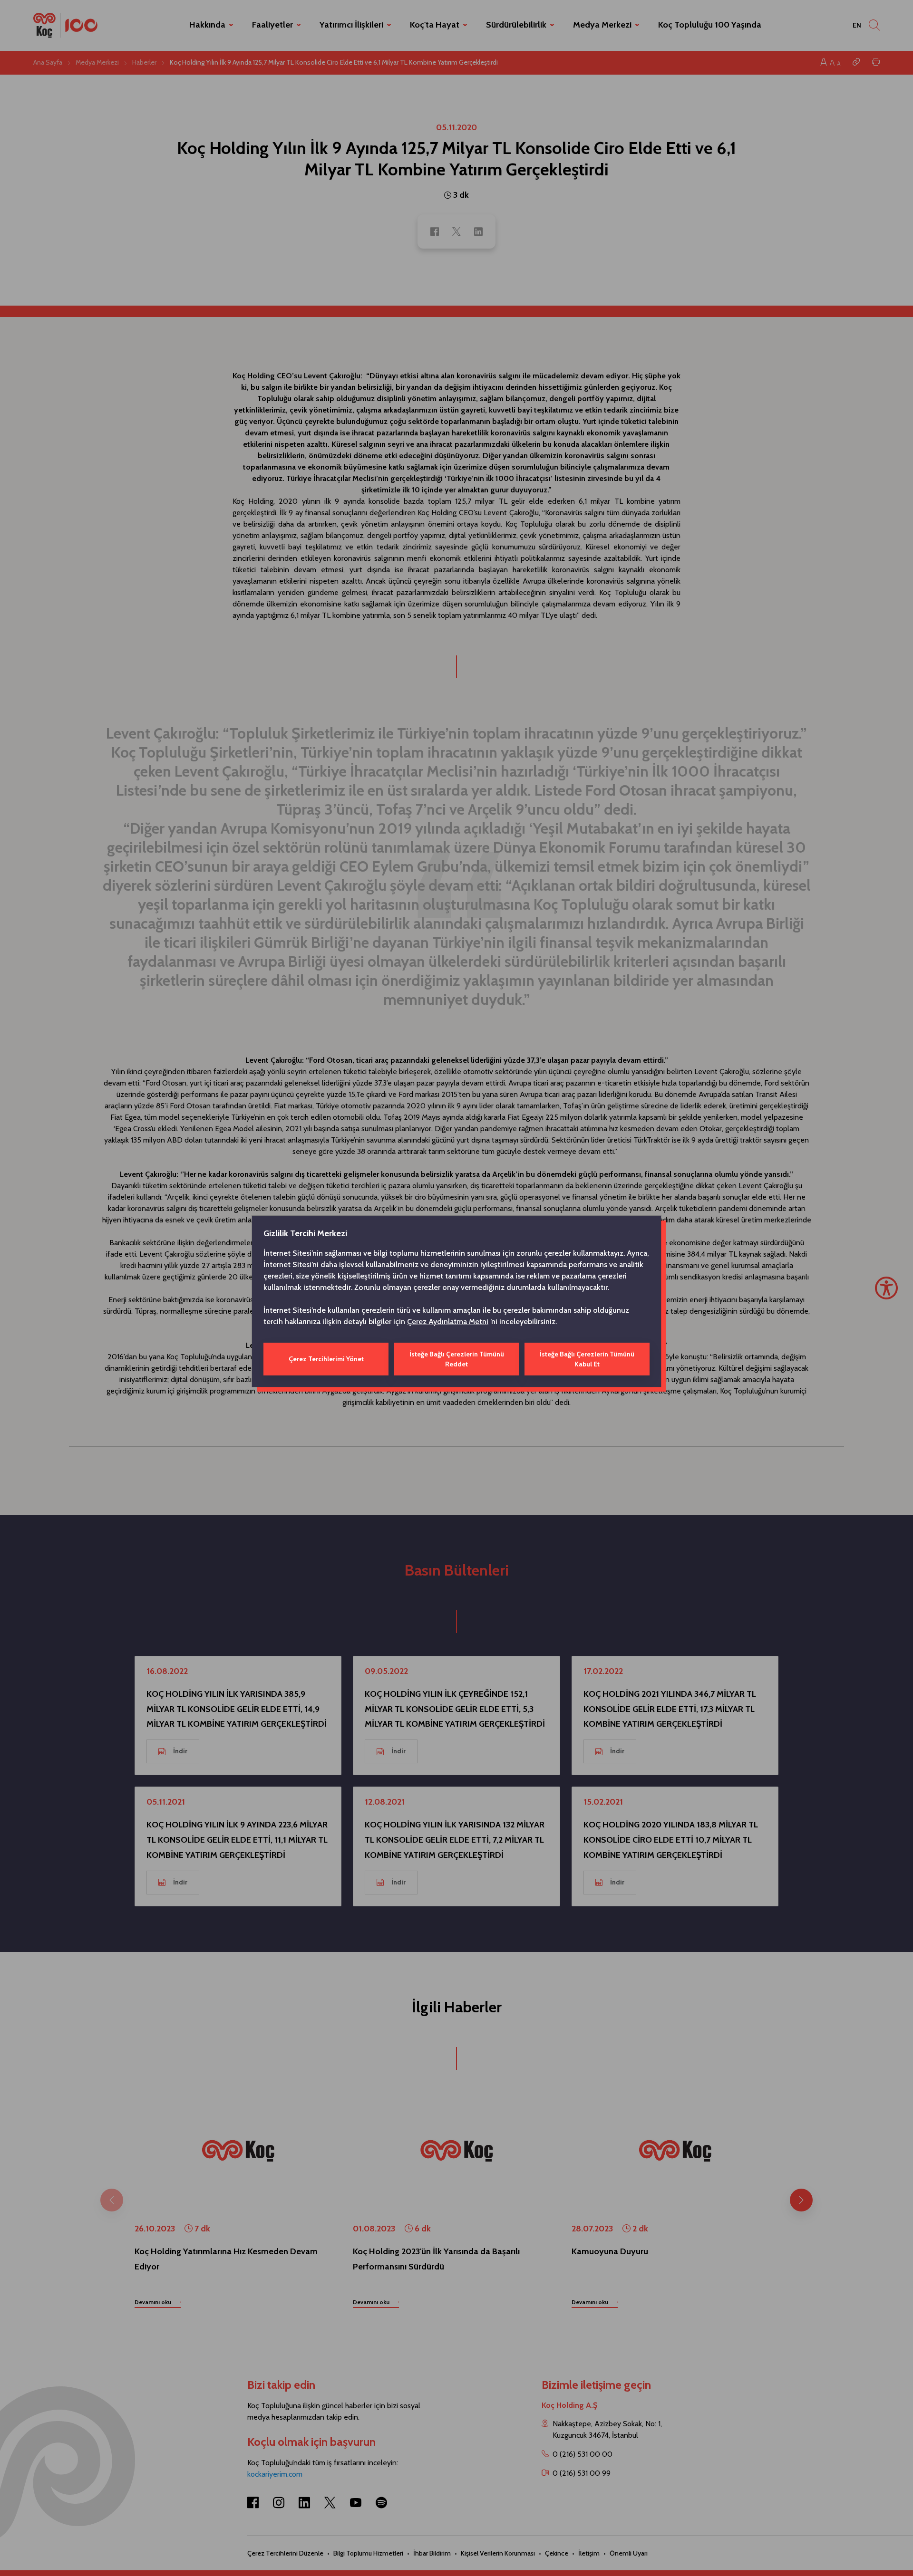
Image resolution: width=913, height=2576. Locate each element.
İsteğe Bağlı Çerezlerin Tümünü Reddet (457, 1359)
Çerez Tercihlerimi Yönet (326, 1359)
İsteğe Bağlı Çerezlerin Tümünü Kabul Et (587, 1359)
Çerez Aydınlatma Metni (448, 1322)
